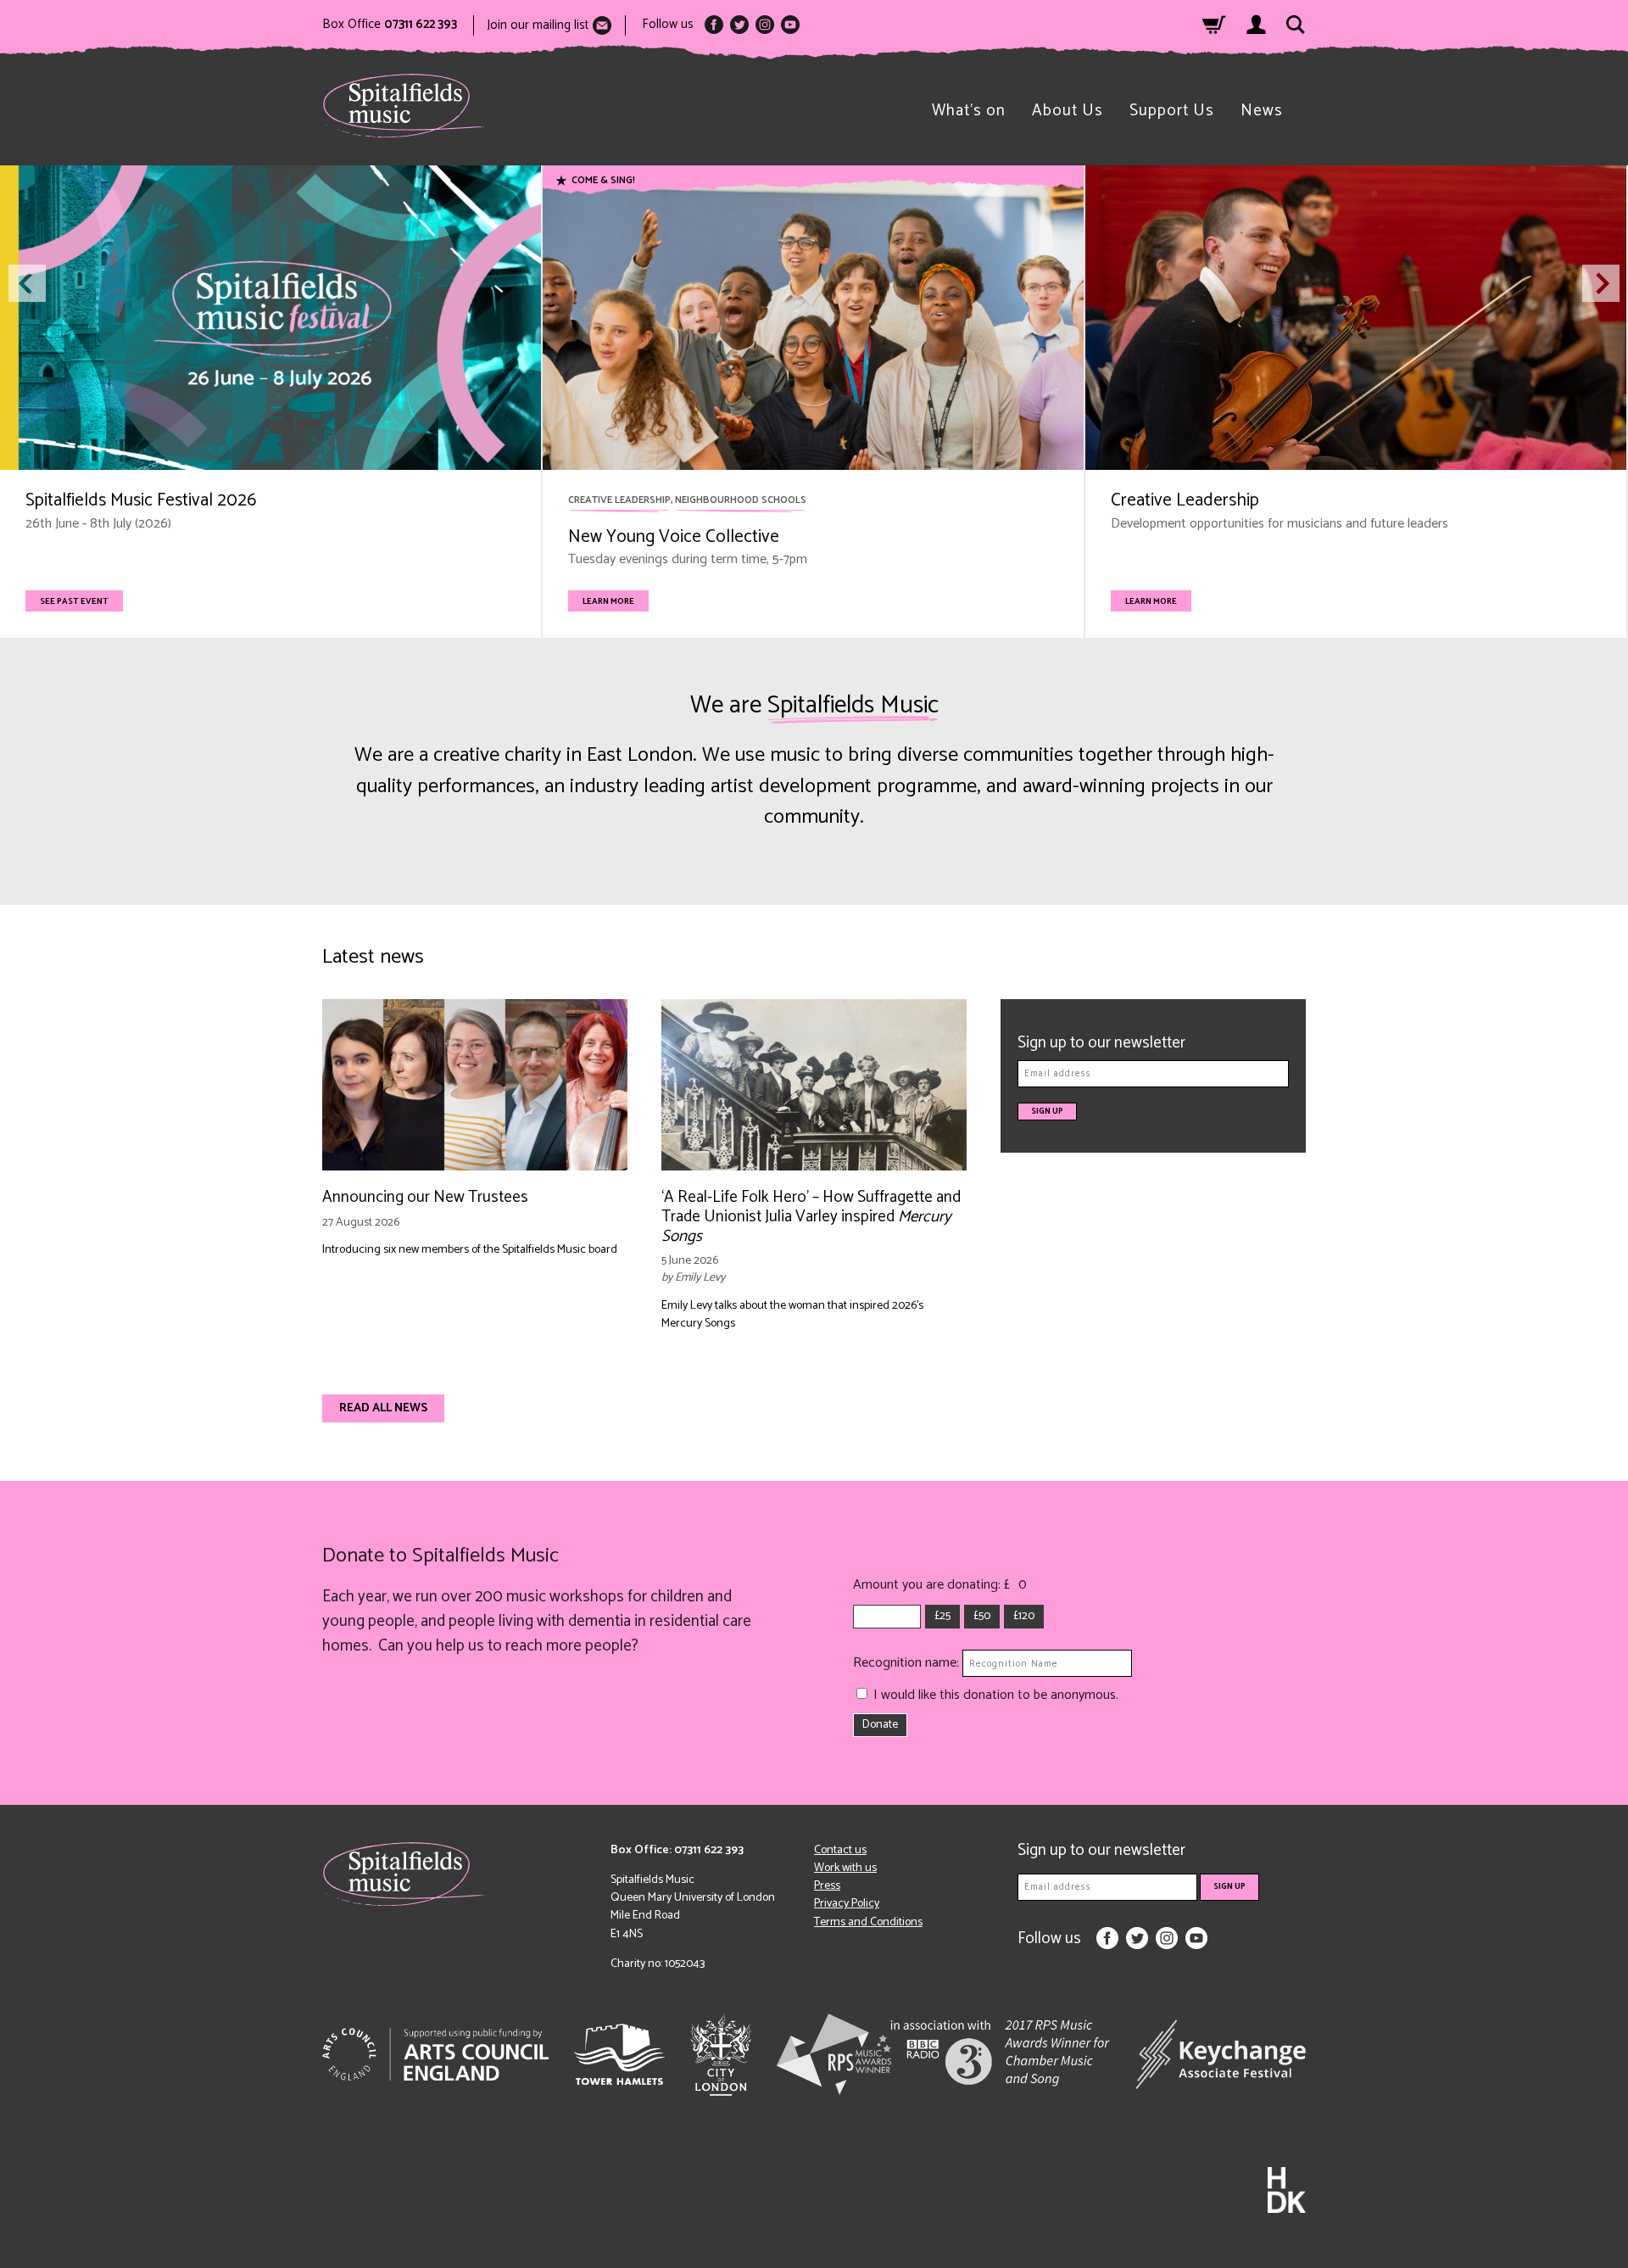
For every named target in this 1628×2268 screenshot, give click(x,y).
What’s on (969, 111)
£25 (942, 1616)
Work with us (845, 1868)
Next (1601, 283)
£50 (982, 1616)
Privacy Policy (847, 1904)
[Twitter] (739, 25)
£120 (1024, 1616)
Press (827, 1886)
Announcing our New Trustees (425, 1197)
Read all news (383, 1408)
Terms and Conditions (868, 1922)
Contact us (840, 1850)
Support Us (1172, 111)
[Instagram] (765, 25)
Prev (27, 283)
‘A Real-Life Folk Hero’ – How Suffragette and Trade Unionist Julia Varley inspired (811, 1217)
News (1262, 111)
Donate (880, 1725)
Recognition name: (908, 1663)
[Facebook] (714, 25)
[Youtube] (790, 25)
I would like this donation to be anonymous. (996, 1695)
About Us (1068, 111)
